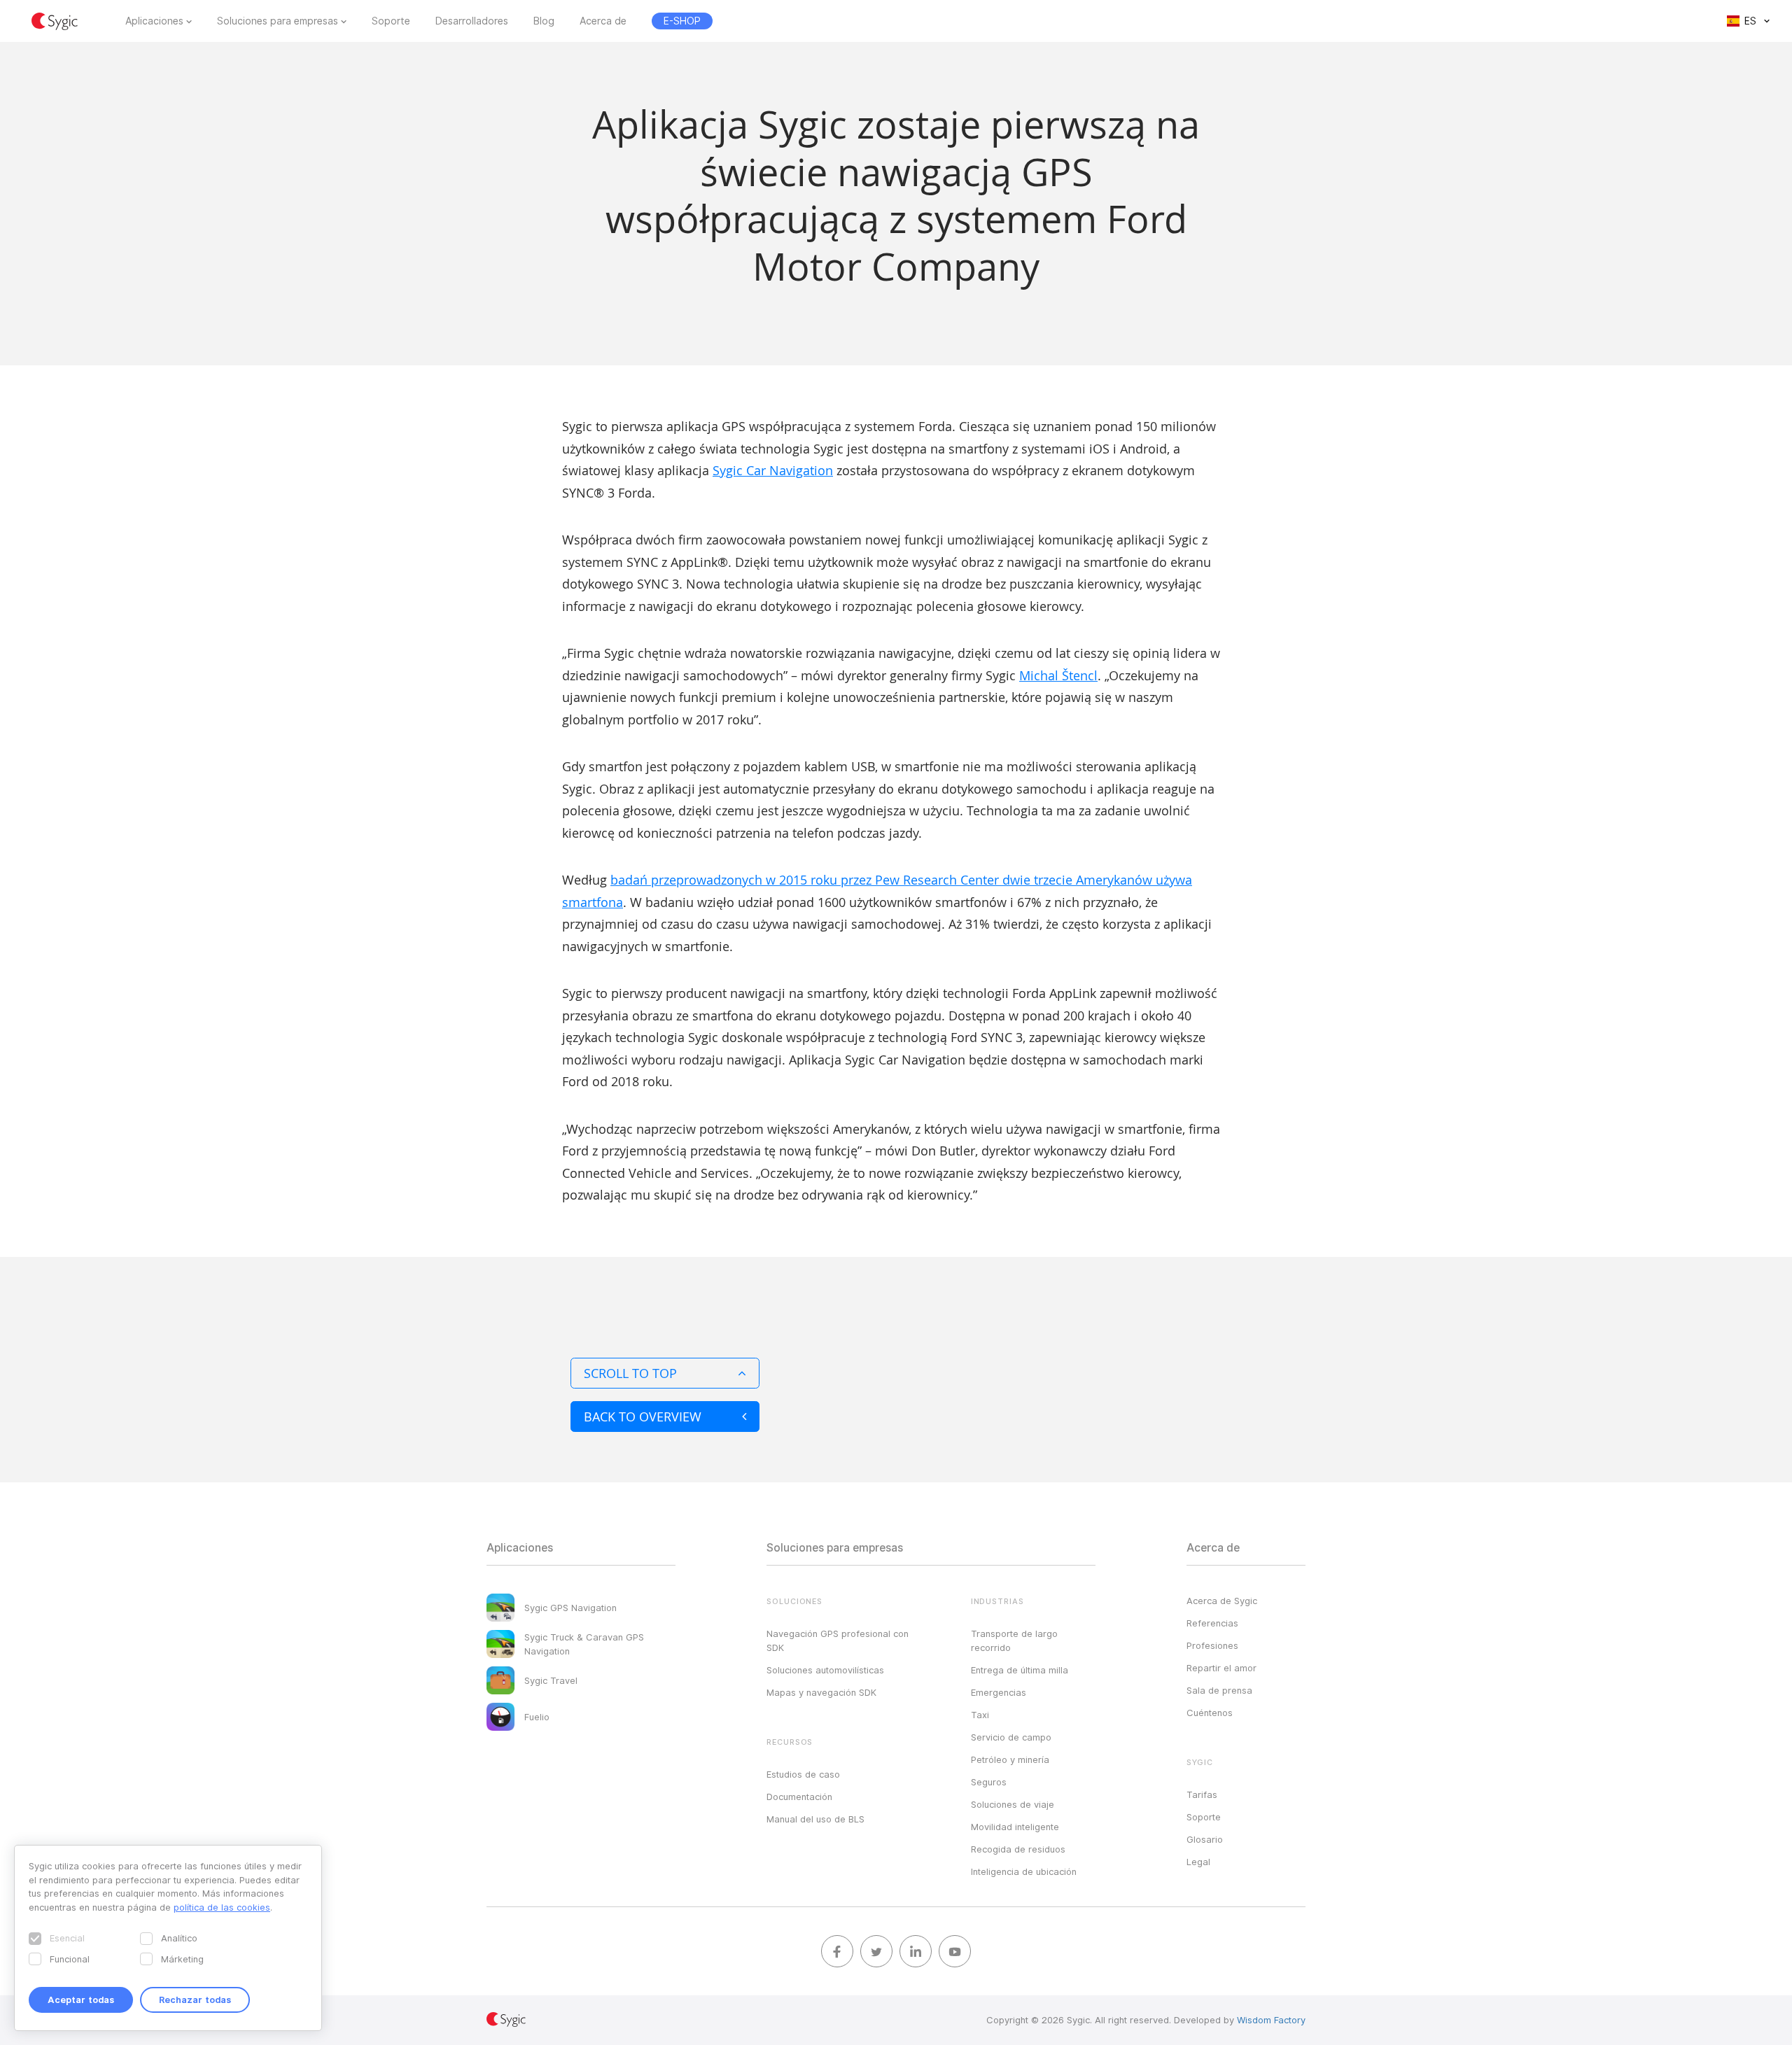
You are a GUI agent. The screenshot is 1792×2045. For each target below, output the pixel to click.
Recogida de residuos (1018, 1849)
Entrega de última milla (1020, 1670)
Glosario (1205, 1839)
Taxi (980, 1715)
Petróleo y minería (1010, 1759)
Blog (544, 21)
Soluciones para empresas (278, 21)
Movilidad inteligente (1015, 1827)
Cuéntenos (1210, 1713)
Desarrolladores (472, 21)
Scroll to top (630, 1373)
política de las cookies (222, 1907)
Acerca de (603, 21)
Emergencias (999, 1692)
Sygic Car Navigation (773, 470)
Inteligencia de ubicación (1024, 1871)
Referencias (1212, 1623)
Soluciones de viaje (1013, 1804)
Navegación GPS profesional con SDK (838, 1640)
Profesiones (1212, 1645)
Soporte (391, 21)
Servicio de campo (1011, 1737)
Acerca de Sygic (1222, 1601)
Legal (1198, 1862)
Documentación (799, 1797)
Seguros (989, 1782)
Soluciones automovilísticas (825, 1670)
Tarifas (1202, 1794)
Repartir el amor (1221, 1668)
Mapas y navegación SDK (821, 1692)
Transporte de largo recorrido (1014, 1640)
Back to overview (643, 1417)
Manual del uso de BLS (815, 1819)
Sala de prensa (1219, 1690)
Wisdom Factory (1271, 2020)
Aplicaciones (154, 21)
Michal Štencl (1058, 675)
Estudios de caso (803, 1774)
